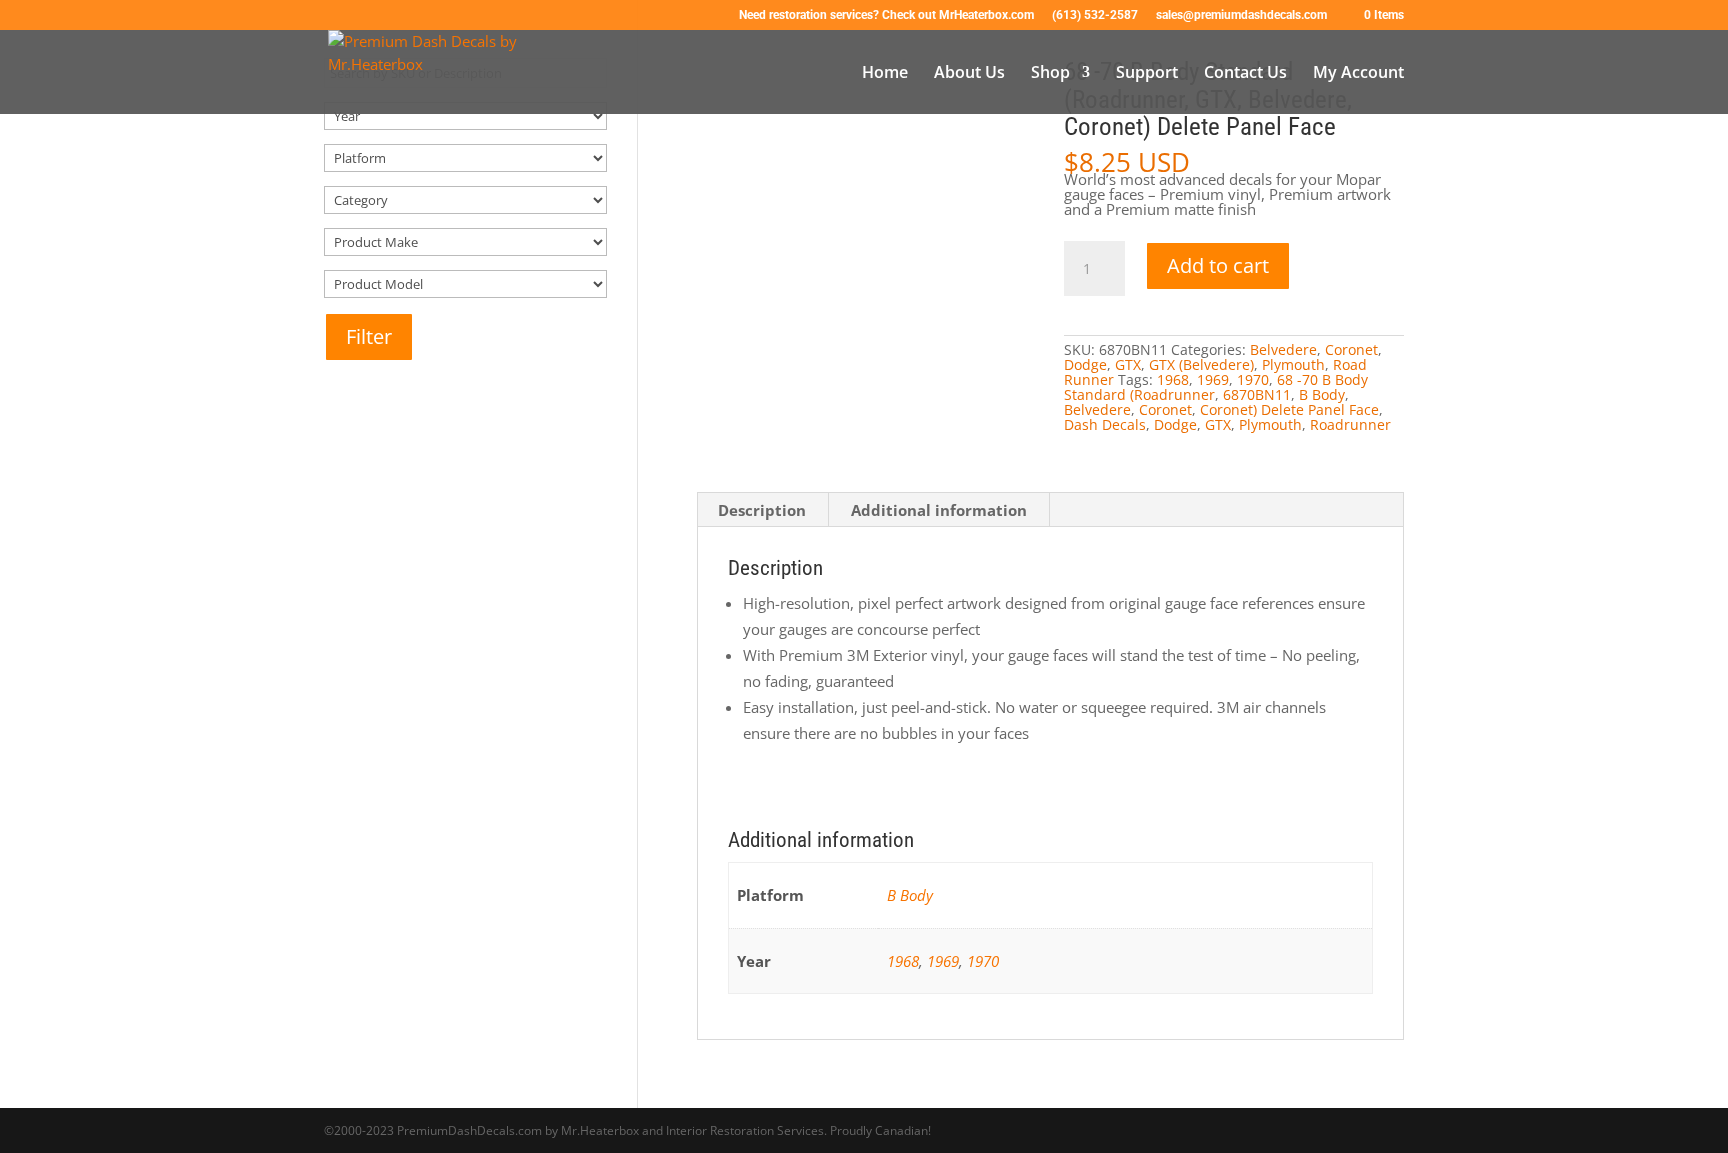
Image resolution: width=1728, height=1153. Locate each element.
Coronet (1351, 349)
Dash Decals (1105, 424)
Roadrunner (1350, 424)
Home (885, 74)
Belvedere (1283, 349)
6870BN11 (1257, 394)
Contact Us (1245, 74)
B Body (1322, 394)
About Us (969, 74)
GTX (1128, 364)
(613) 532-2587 (1095, 15)
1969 (1213, 379)
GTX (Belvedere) (1201, 364)
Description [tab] (762, 510)
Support (1147, 74)
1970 (1253, 379)
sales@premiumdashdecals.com (1241, 15)
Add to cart (1218, 265)
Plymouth (1293, 364)
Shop (1050, 74)
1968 (1173, 379)
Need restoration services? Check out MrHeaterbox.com (886, 15)
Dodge (1085, 364)
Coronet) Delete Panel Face (1289, 409)
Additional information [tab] (939, 510)
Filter (369, 336)
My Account (1358, 74)
